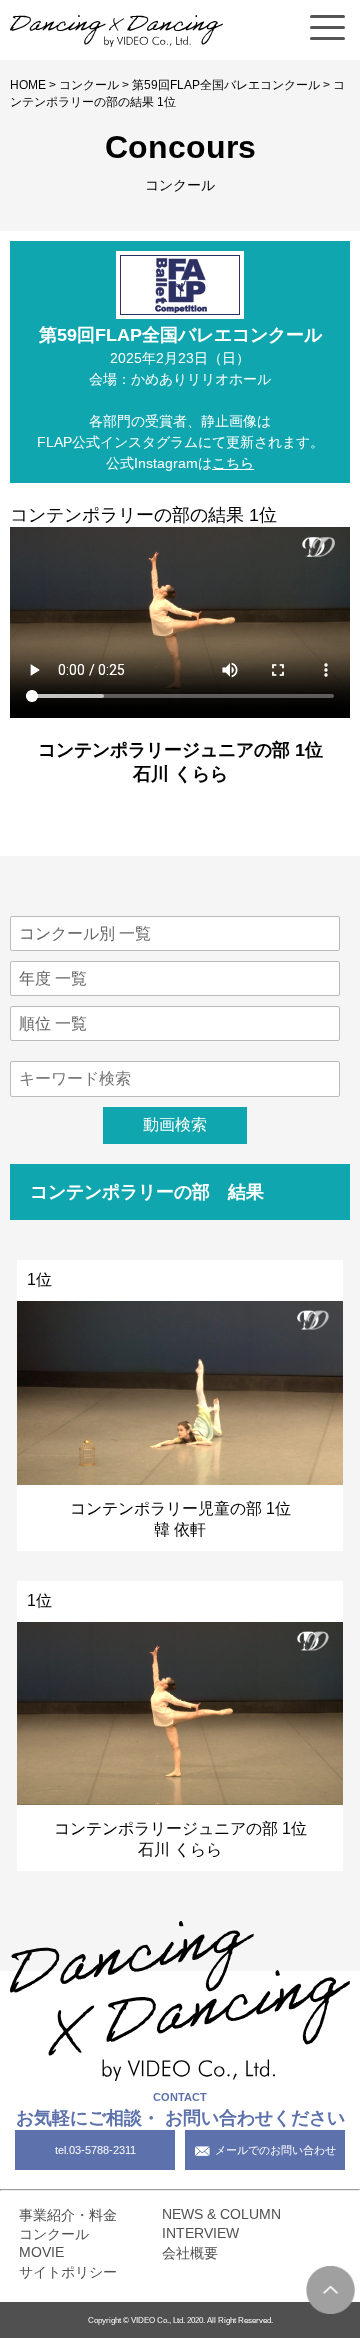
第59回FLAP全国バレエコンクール (226, 85)
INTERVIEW (200, 2233)
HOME (28, 85)
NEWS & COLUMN (221, 2214)
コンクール (89, 85)
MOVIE (41, 2252)
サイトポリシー (68, 2272)
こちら (233, 463)
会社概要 (190, 2253)
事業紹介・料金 (68, 2215)
